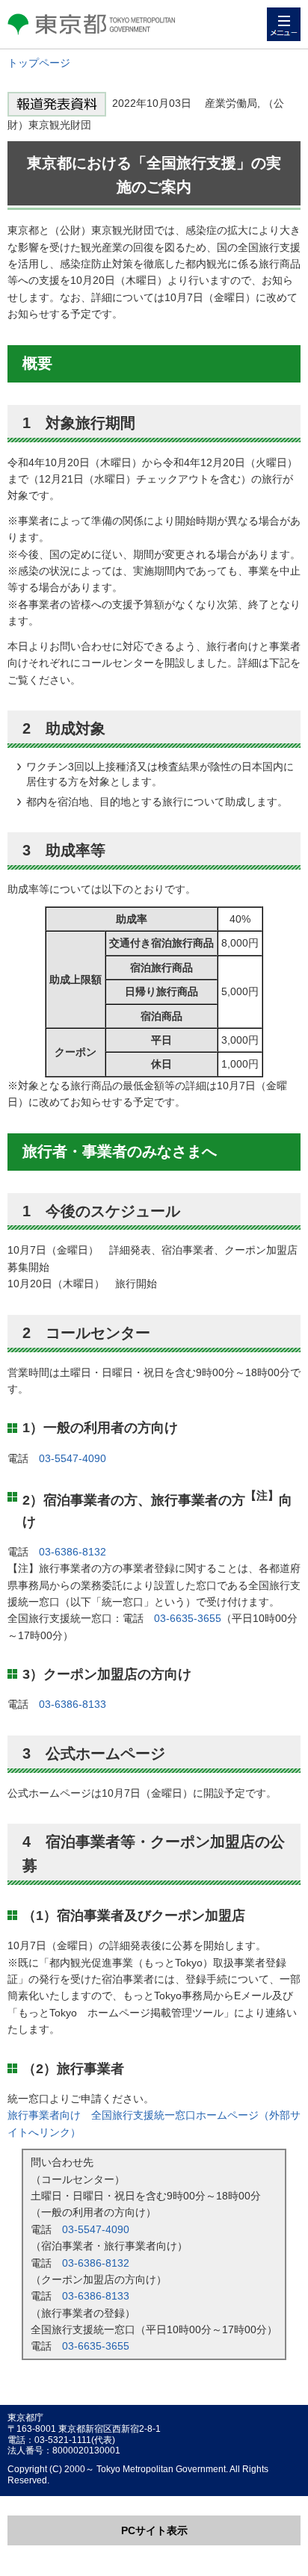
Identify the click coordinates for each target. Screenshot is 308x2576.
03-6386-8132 (73, 1552)
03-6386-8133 (73, 1704)
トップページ (39, 63)
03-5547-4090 (73, 1458)
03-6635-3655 (188, 1618)
